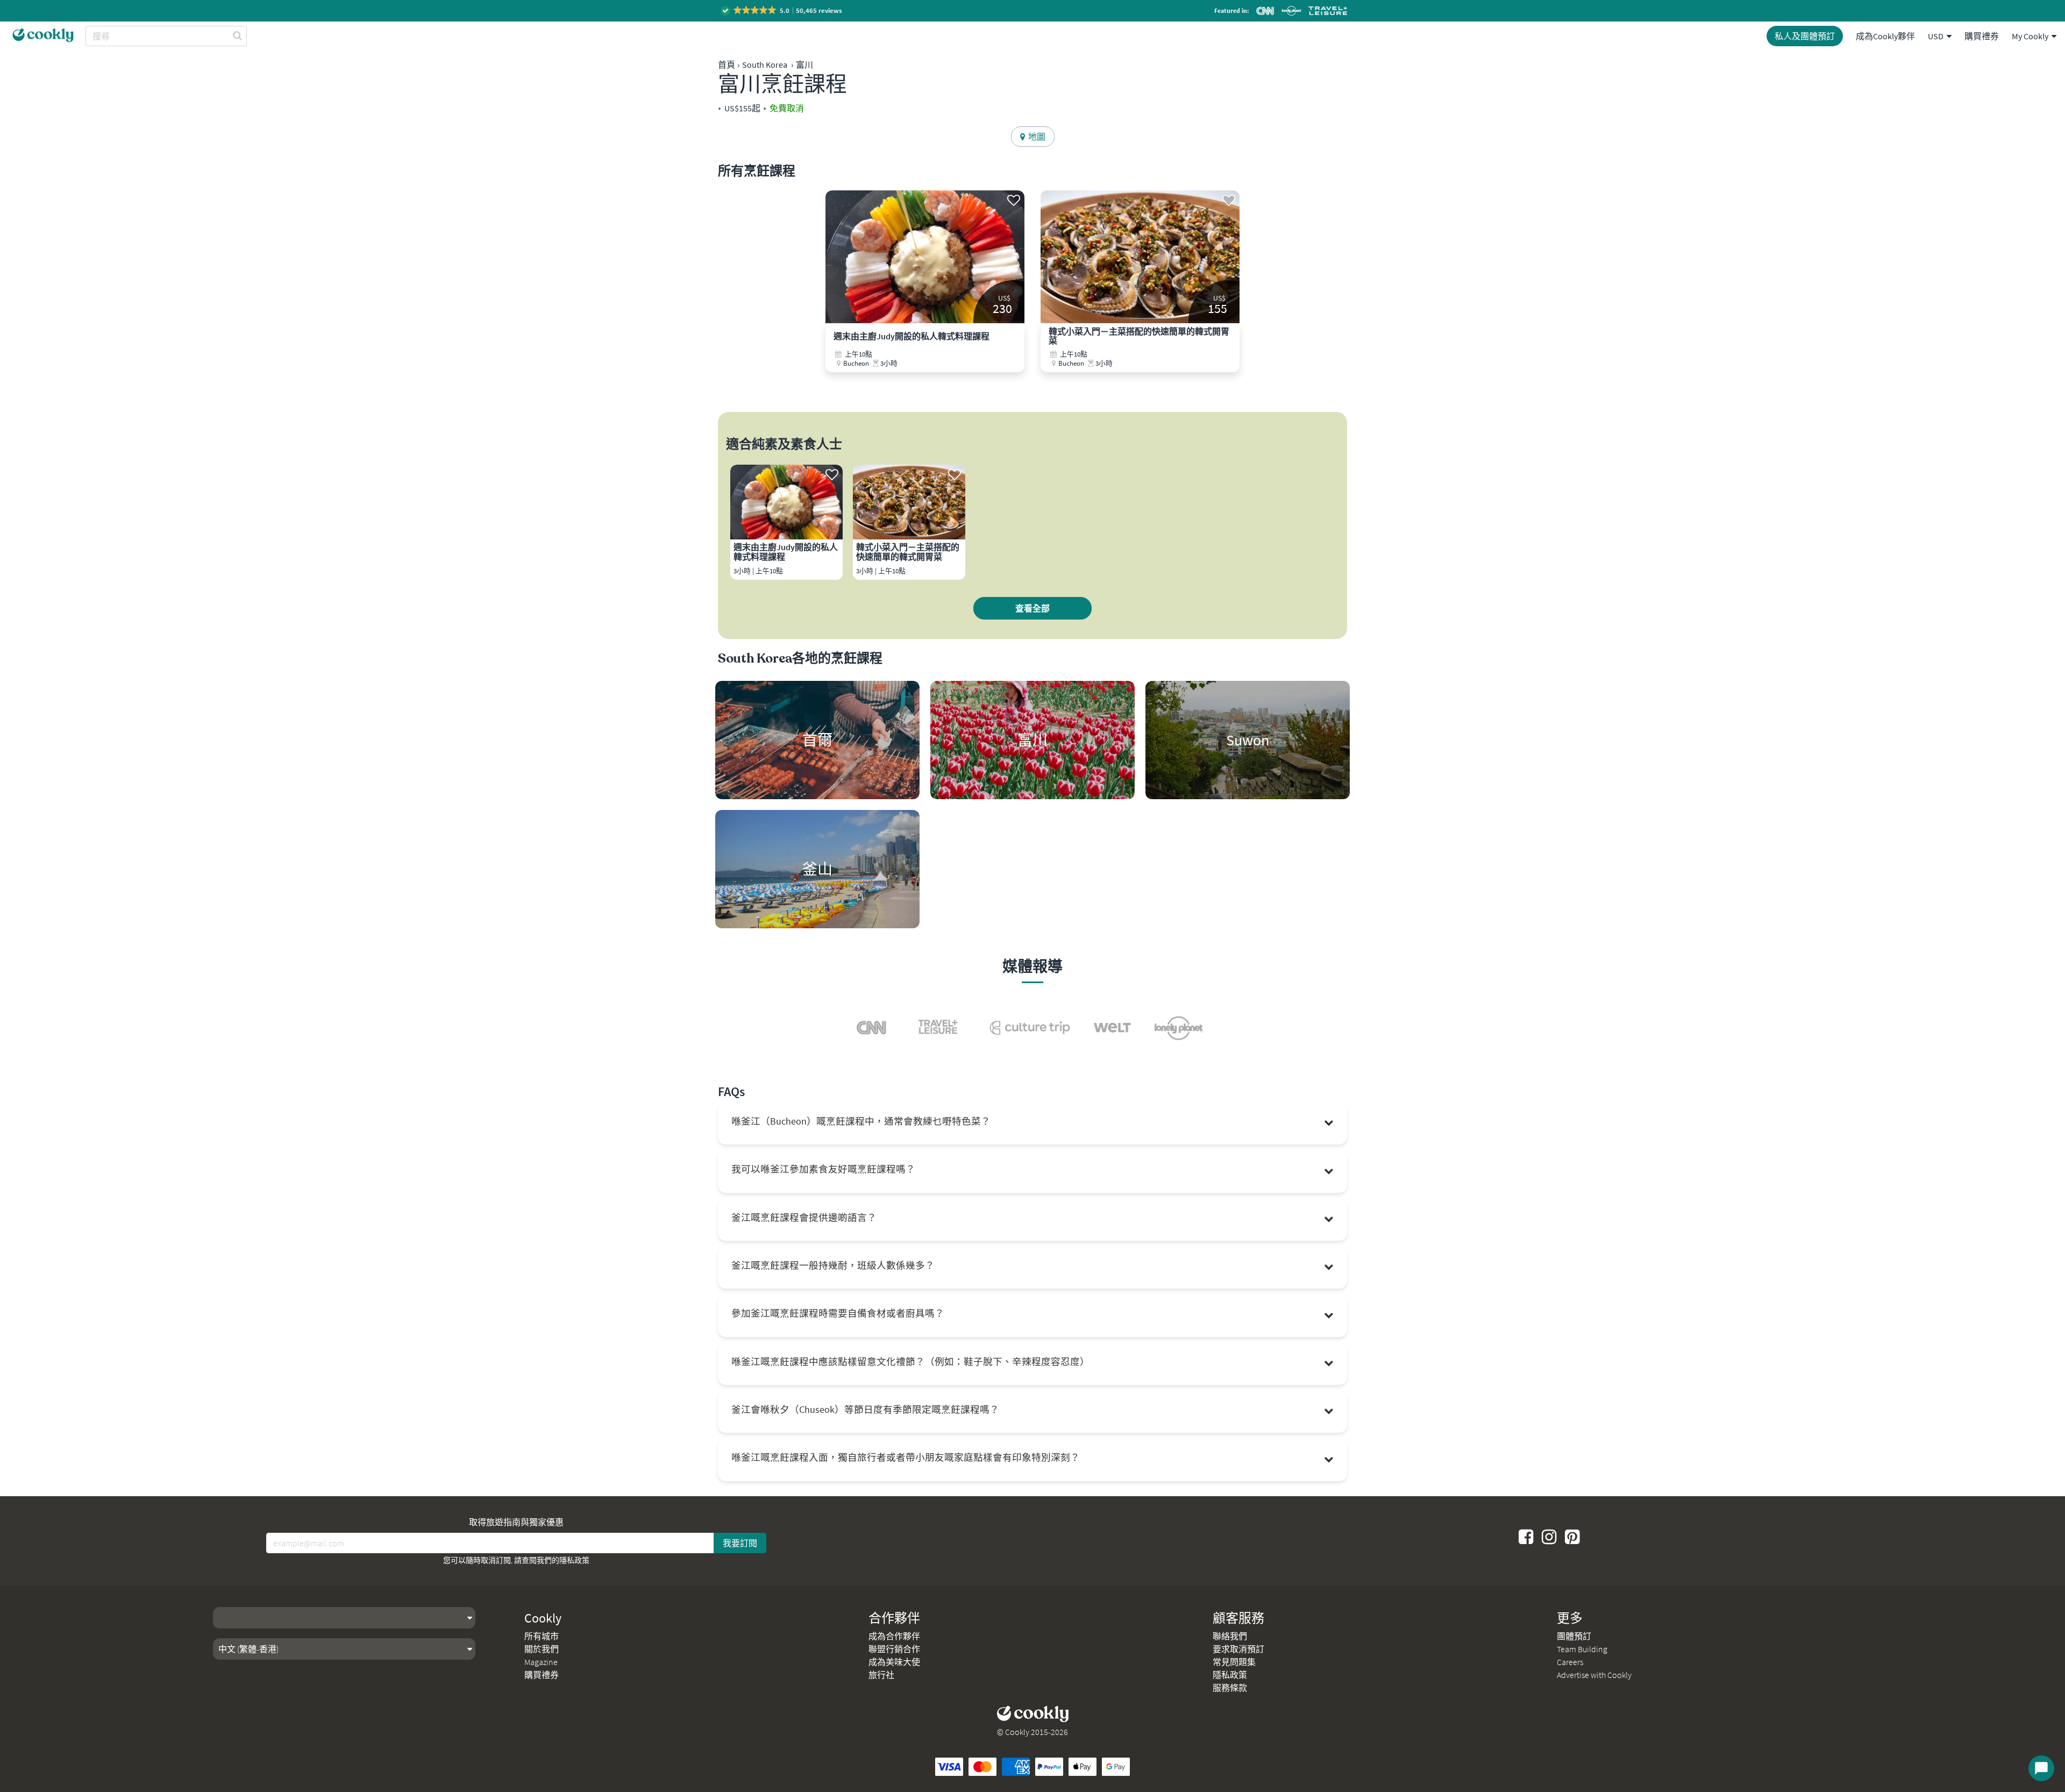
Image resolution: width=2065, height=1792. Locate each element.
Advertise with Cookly (1594, 1675)
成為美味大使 (894, 1662)
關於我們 (542, 1649)
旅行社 (881, 1675)
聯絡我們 (1230, 1636)
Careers (1570, 1662)
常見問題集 (1234, 1662)
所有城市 (542, 1636)
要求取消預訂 (1238, 1649)
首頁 (727, 65)
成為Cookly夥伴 (1885, 36)
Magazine (541, 1662)
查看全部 (1032, 608)
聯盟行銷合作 (894, 1649)
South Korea (765, 65)
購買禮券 (1982, 36)
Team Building (1582, 1649)
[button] (782, 10)
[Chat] (2041, 1768)
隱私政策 (574, 1560)
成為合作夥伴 (894, 1636)
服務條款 (1230, 1688)
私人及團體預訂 (1805, 36)
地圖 (1035, 137)
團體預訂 (1574, 1636)
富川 (804, 65)
